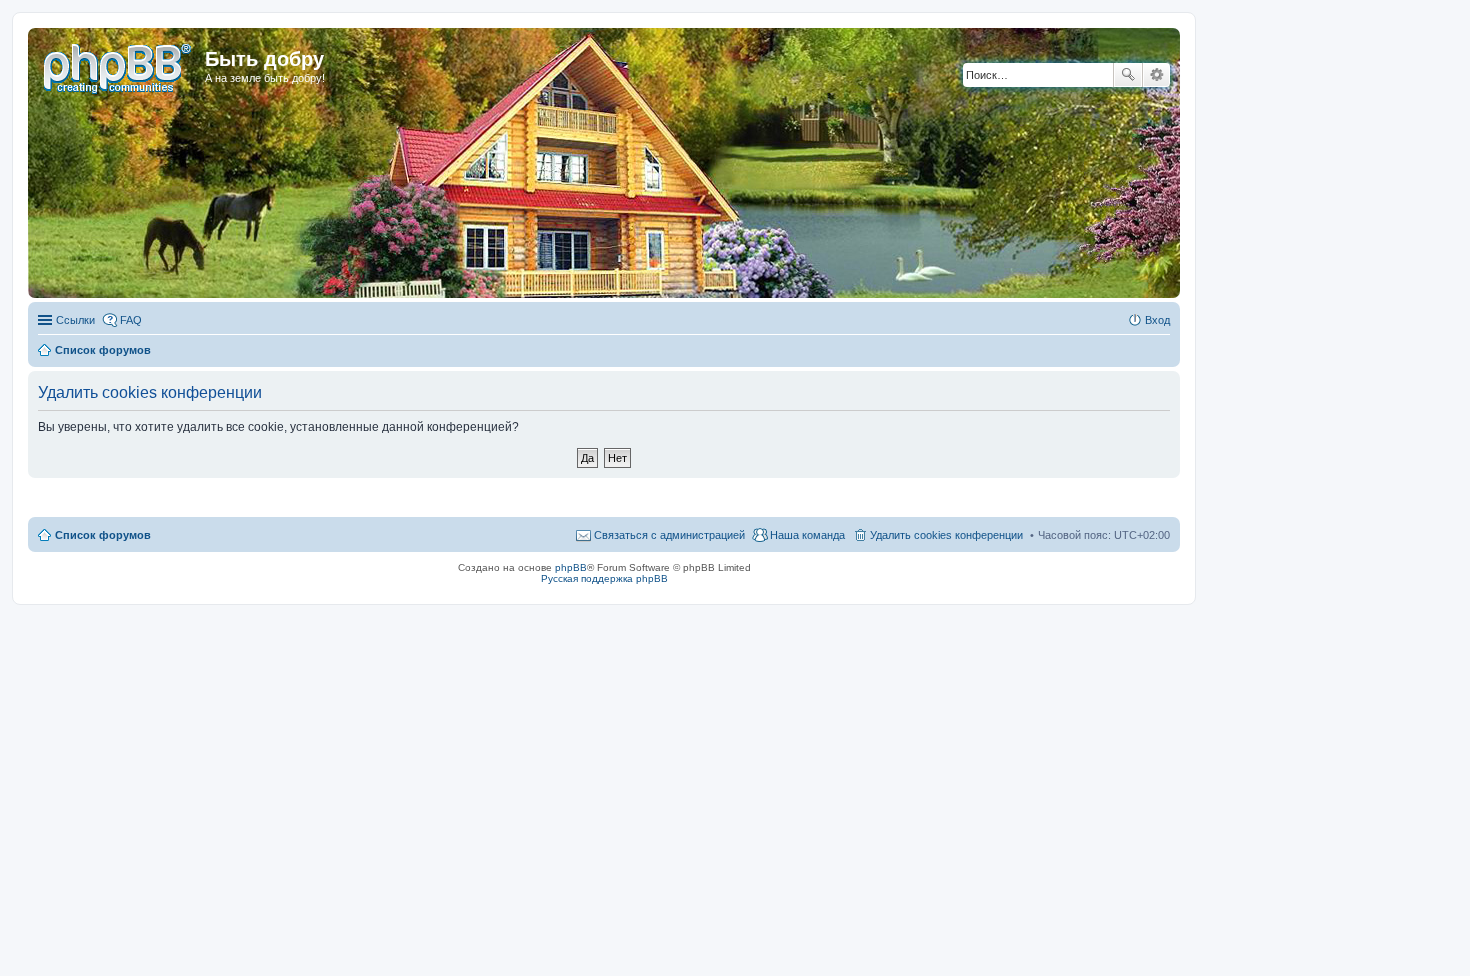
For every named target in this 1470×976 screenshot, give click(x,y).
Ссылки (75, 320)
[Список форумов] (119, 65)
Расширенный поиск (1156, 75)
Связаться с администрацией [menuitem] (669, 535)
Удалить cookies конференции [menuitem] (946, 535)
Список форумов (103, 535)
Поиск (1128, 75)
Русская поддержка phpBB (604, 578)
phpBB (571, 567)
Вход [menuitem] (1157, 320)
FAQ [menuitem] (131, 320)
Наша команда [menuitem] (807, 535)
